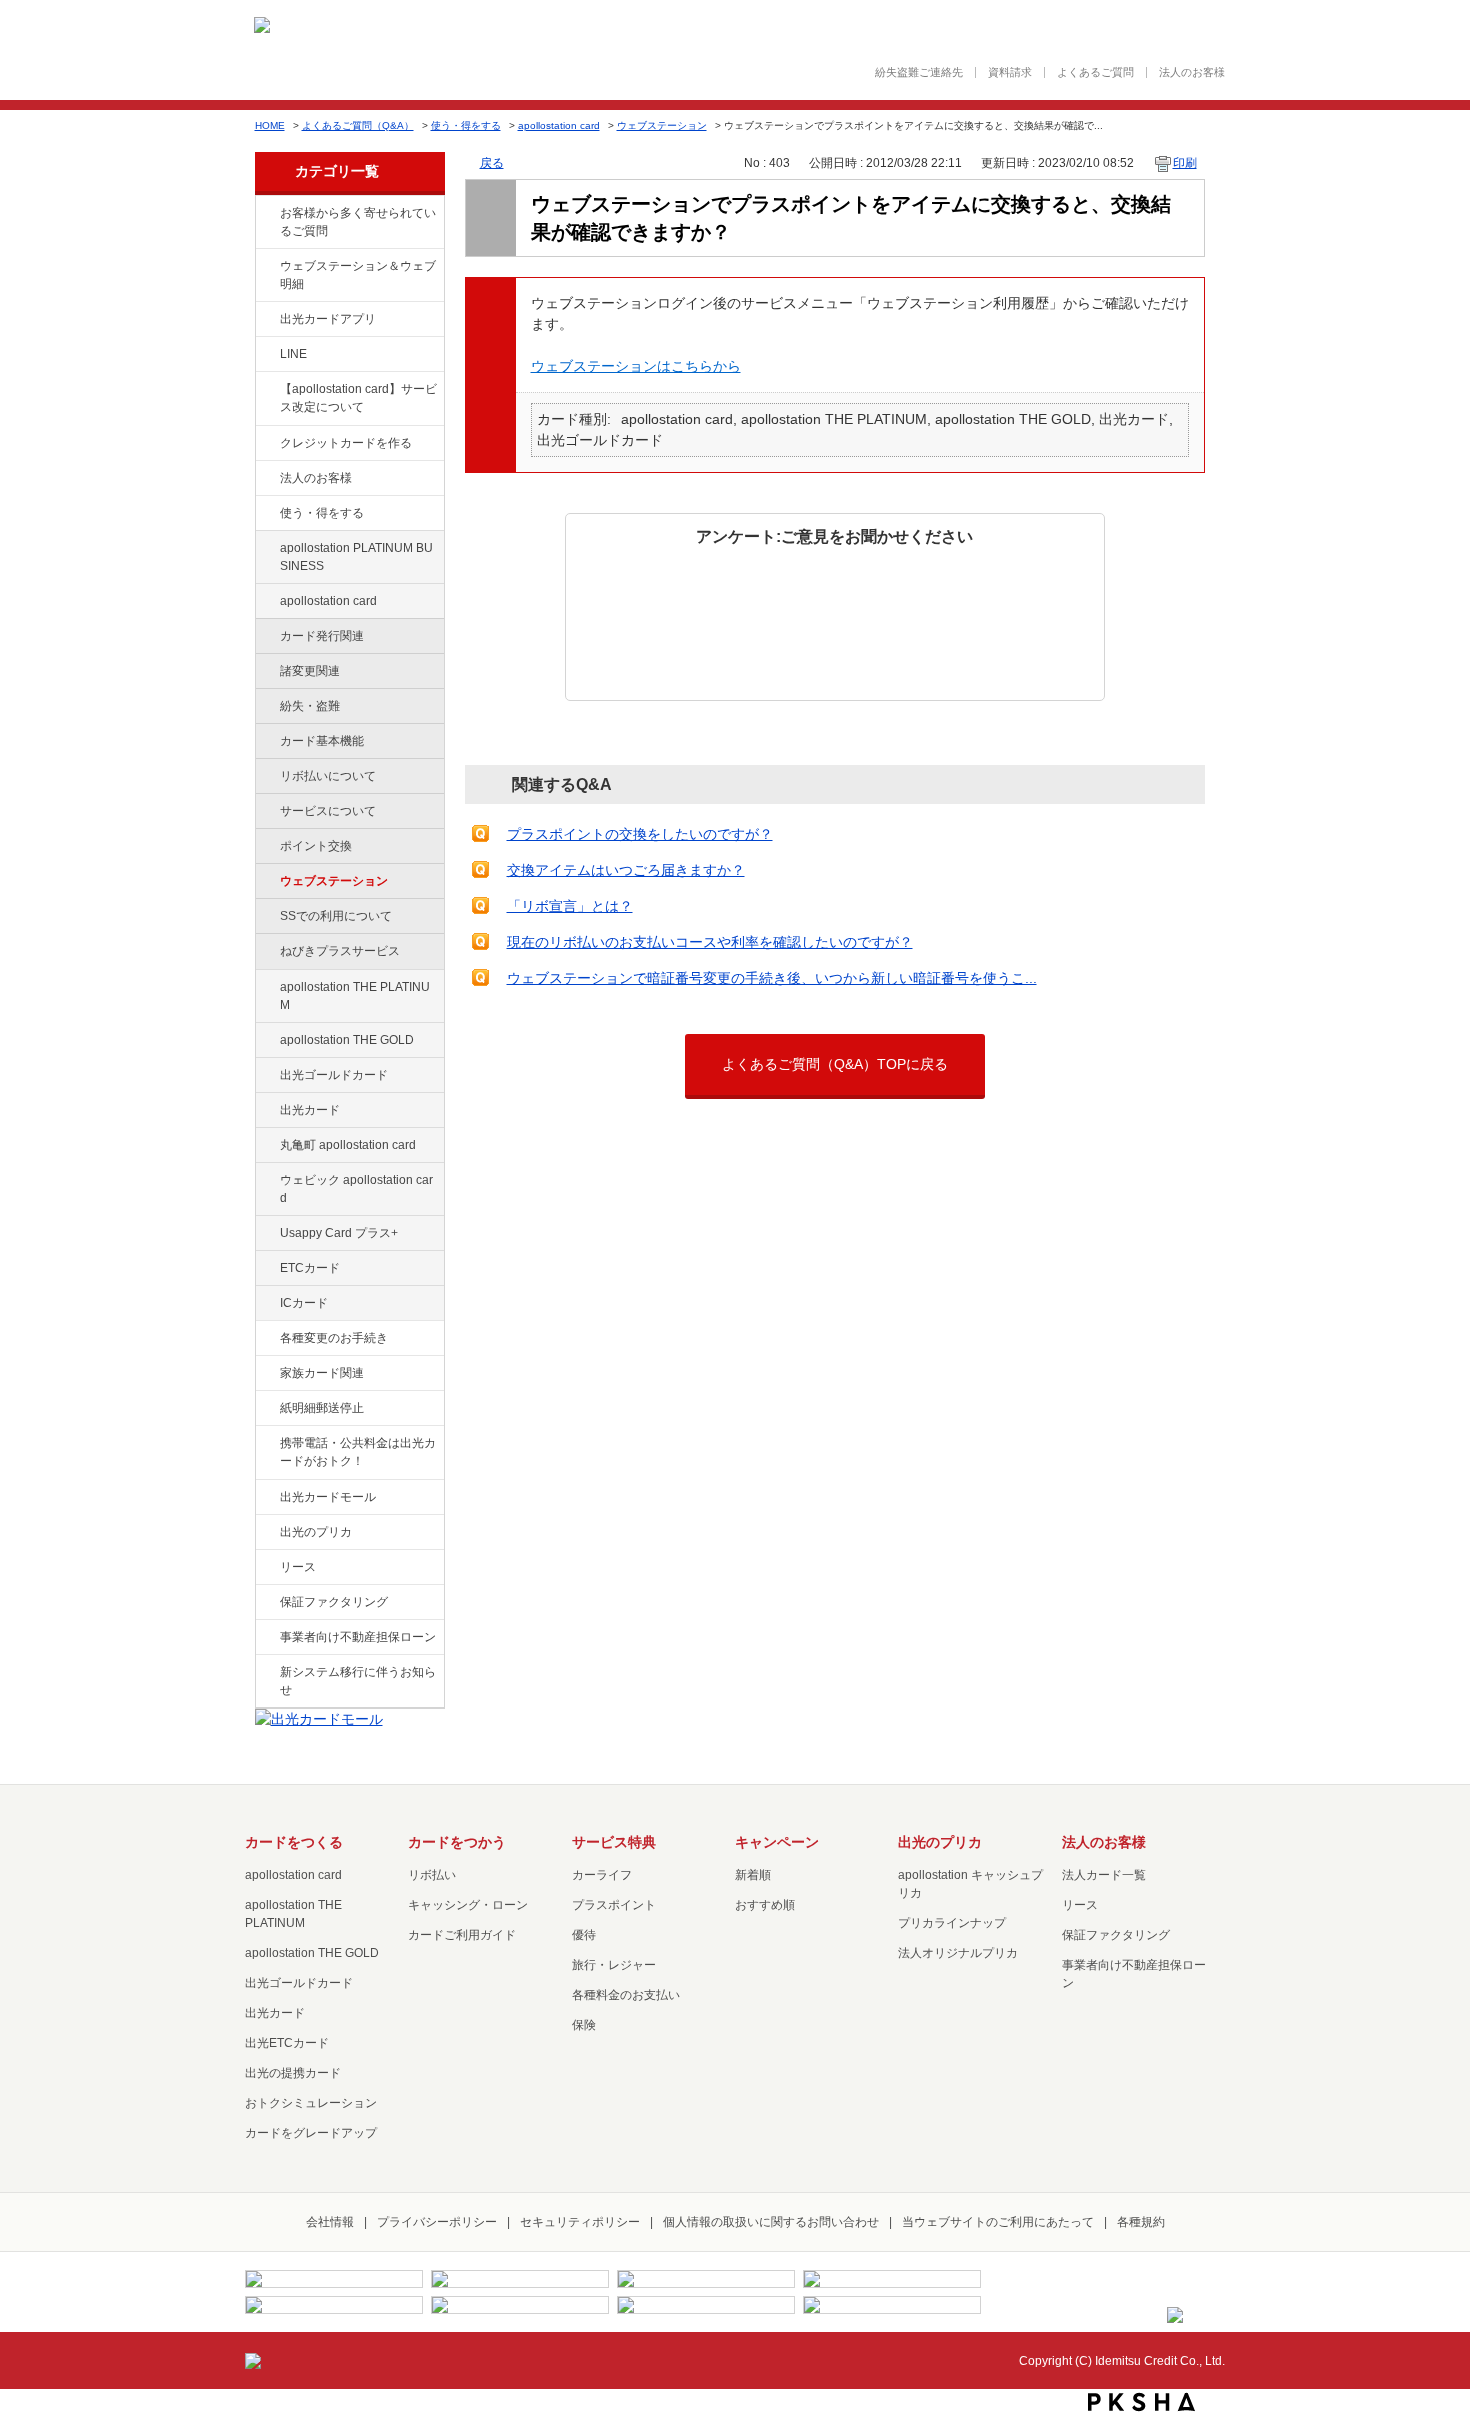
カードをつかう (457, 1842)
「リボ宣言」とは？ (570, 906)
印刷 (1185, 163)
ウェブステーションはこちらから (636, 366)
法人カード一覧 (1104, 1875)
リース (298, 1567)
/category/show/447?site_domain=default (266, 549)
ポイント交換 (316, 846)
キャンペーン (777, 1842)
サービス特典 (614, 1842)
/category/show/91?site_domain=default (266, 1181)
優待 (584, 1935)
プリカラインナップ (952, 1923)
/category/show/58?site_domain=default (266, 1076)
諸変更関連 (310, 671)
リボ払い (432, 1875)
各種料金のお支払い (626, 1995)
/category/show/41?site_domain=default (266, 988)
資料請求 (1010, 72)
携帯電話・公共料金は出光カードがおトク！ (358, 1452)
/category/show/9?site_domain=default (266, 514)
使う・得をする (466, 125)
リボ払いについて (328, 776)
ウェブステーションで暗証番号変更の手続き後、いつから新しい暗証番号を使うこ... (772, 978)
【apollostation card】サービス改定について (358, 398)
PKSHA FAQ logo (1141, 2402)
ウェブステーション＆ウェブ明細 (358, 275)
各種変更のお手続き (334, 1338)
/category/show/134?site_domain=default (266, 214)
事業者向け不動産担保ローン (358, 1637)
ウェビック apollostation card (356, 1189)
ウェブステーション (662, 125)
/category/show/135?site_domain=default (266, 267)
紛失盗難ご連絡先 (919, 72)
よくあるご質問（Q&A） (358, 125)
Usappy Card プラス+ (339, 1233)
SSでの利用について (336, 916)
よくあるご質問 (1095, 72)
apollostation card (559, 125)
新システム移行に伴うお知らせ (358, 1681)
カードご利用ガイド (462, 1935)
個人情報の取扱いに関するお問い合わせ (771, 2222)
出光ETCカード (287, 2043)
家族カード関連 (322, 1373)
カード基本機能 (322, 741)
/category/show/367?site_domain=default (266, 1234)
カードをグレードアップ (311, 2133)
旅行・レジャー (614, 1965)
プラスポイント (614, 1905)
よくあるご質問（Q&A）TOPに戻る (835, 1064)
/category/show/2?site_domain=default (266, 444)
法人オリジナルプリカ (958, 1953)
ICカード (304, 1303)
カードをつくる (294, 1842)
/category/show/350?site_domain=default (266, 1673)
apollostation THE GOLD (347, 1040)
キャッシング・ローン (468, 1905)
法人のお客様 (1192, 72)
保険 (584, 2025)
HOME (270, 125)
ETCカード (310, 1268)
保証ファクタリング (334, 1602)
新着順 (753, 1875)
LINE (293, 354)
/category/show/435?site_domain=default (266, 320)
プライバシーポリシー (437, 2222)
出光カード (310, 1110)
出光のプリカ (316, 1532)
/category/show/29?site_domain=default (266, 602)
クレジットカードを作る (346, 443)
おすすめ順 (765, 1905)
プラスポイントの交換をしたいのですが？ (640, 834)
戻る (492, 163)
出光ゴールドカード (334, 1075)
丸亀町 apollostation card (348, 1145)
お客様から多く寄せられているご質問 (358, 222)
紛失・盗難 (310, 706)
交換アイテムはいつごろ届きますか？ (626, 870)
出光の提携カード (293, 2073)
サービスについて (328, 811)
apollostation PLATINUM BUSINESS (356, 557)
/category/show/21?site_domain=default (266, 479)
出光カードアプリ (328, 319)
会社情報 (330, 2222)
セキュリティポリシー (580, 2222)
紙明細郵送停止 (322, 1408)
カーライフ (602, 1875)
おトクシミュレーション (311, 2103)
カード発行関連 (322, 636)
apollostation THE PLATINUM (355, 996)
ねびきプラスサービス (340, 951)
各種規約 (1141, 2222)
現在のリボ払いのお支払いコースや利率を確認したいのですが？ (710, 942)
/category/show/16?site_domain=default (266, 1533)
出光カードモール (328, 1497)
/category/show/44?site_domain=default (266, 1041)
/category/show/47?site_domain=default (266, 1111)
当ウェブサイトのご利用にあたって (998, 2222)
